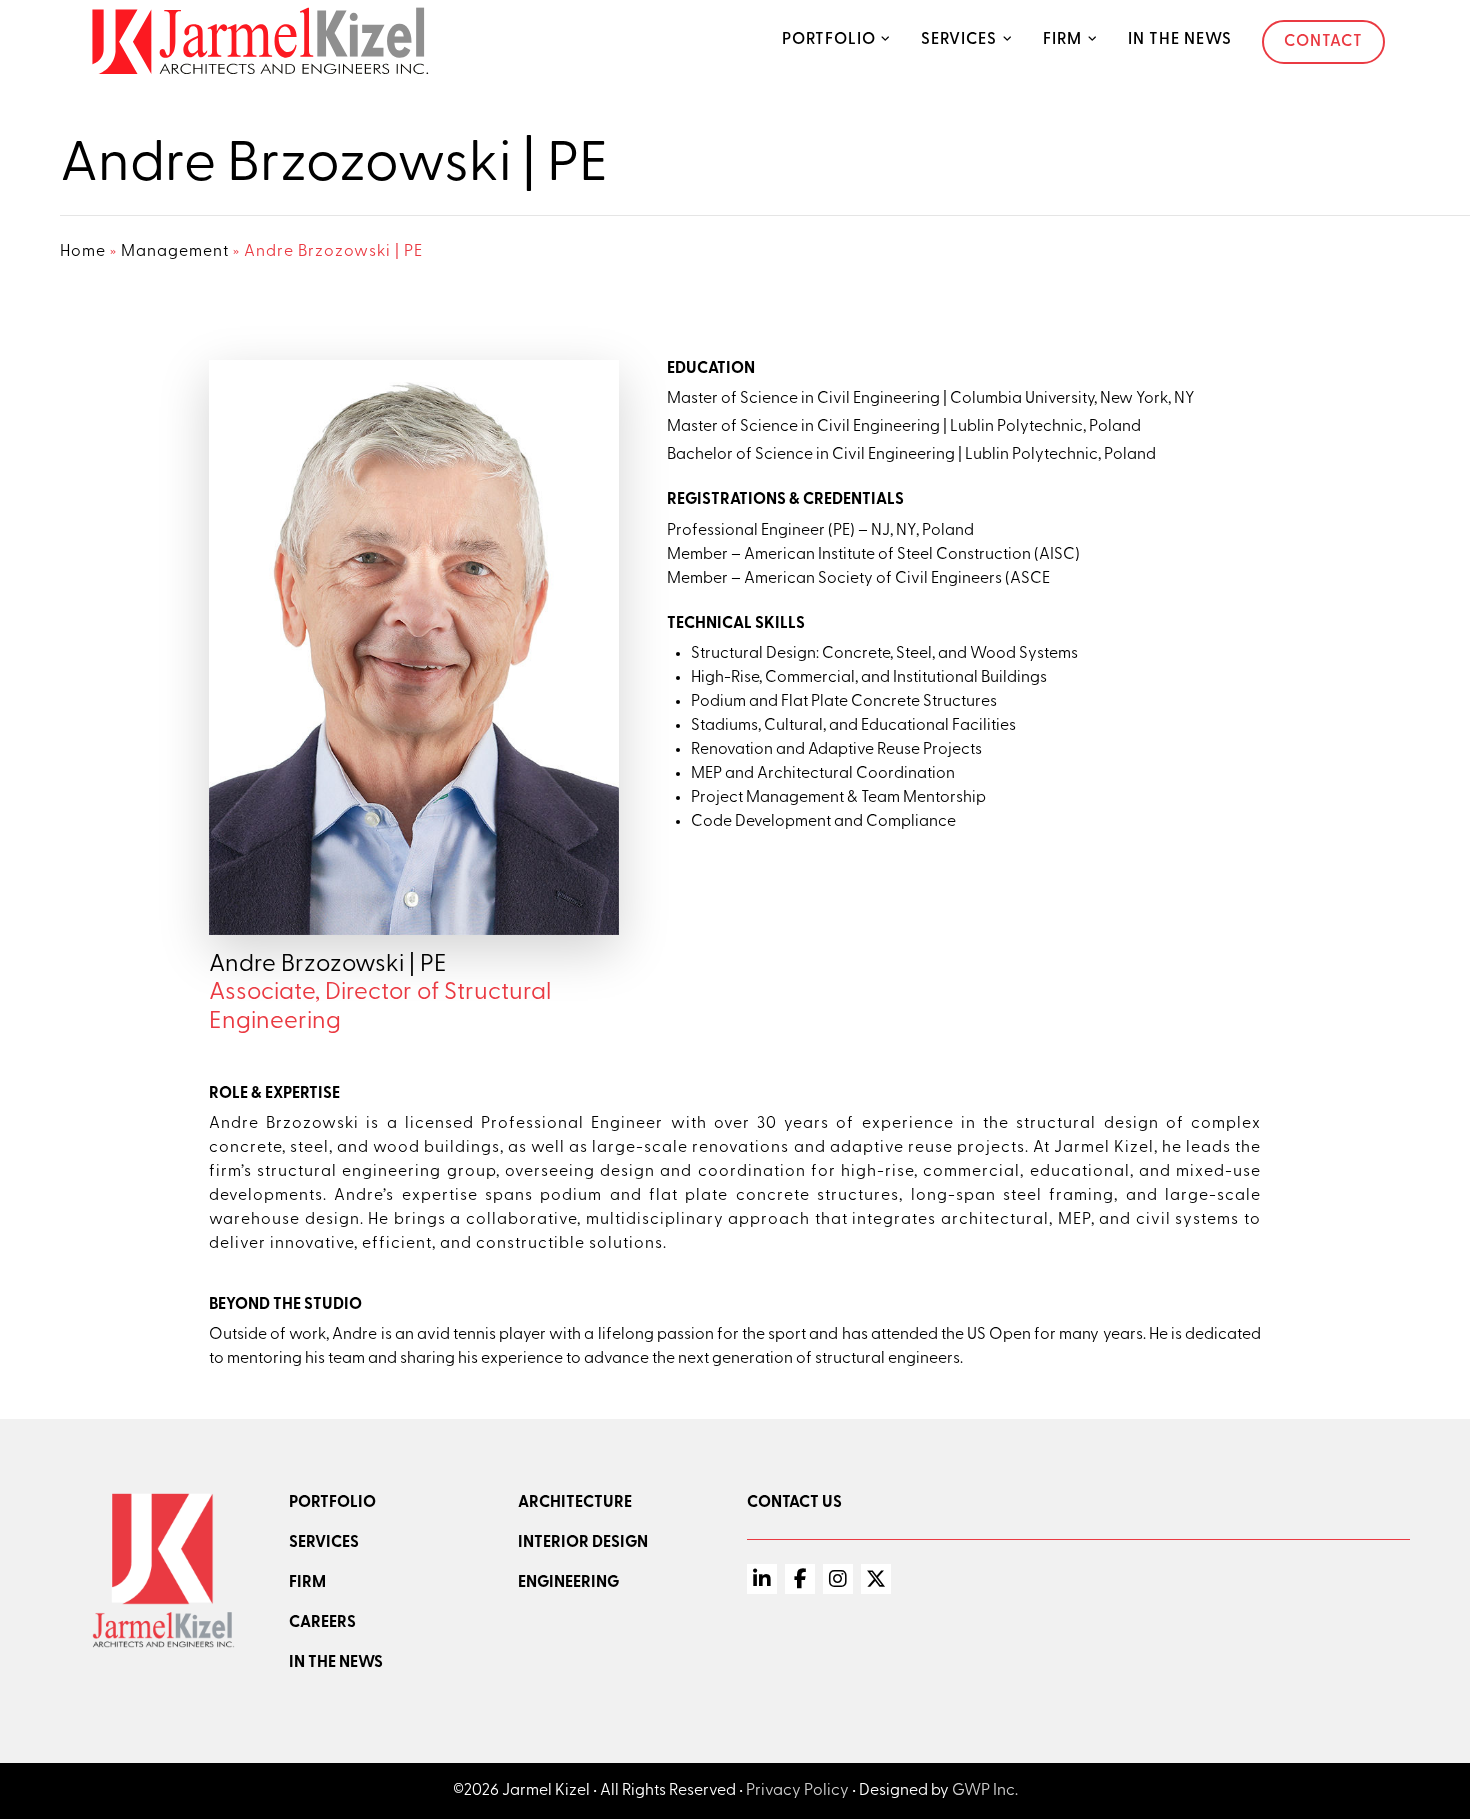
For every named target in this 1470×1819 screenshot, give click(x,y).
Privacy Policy (797, 1791)
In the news (336, 1663)
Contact (1323, 42)
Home (83, 252)
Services (959, 40)
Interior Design (583, 1543)
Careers (322, 1623)
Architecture (575, 1503)
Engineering (568, 1583)
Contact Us (794, 1503)
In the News (1180, 40)
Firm (1062, 40)
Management (175, 252)
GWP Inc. (985, 1791)
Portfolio (829, 40)
